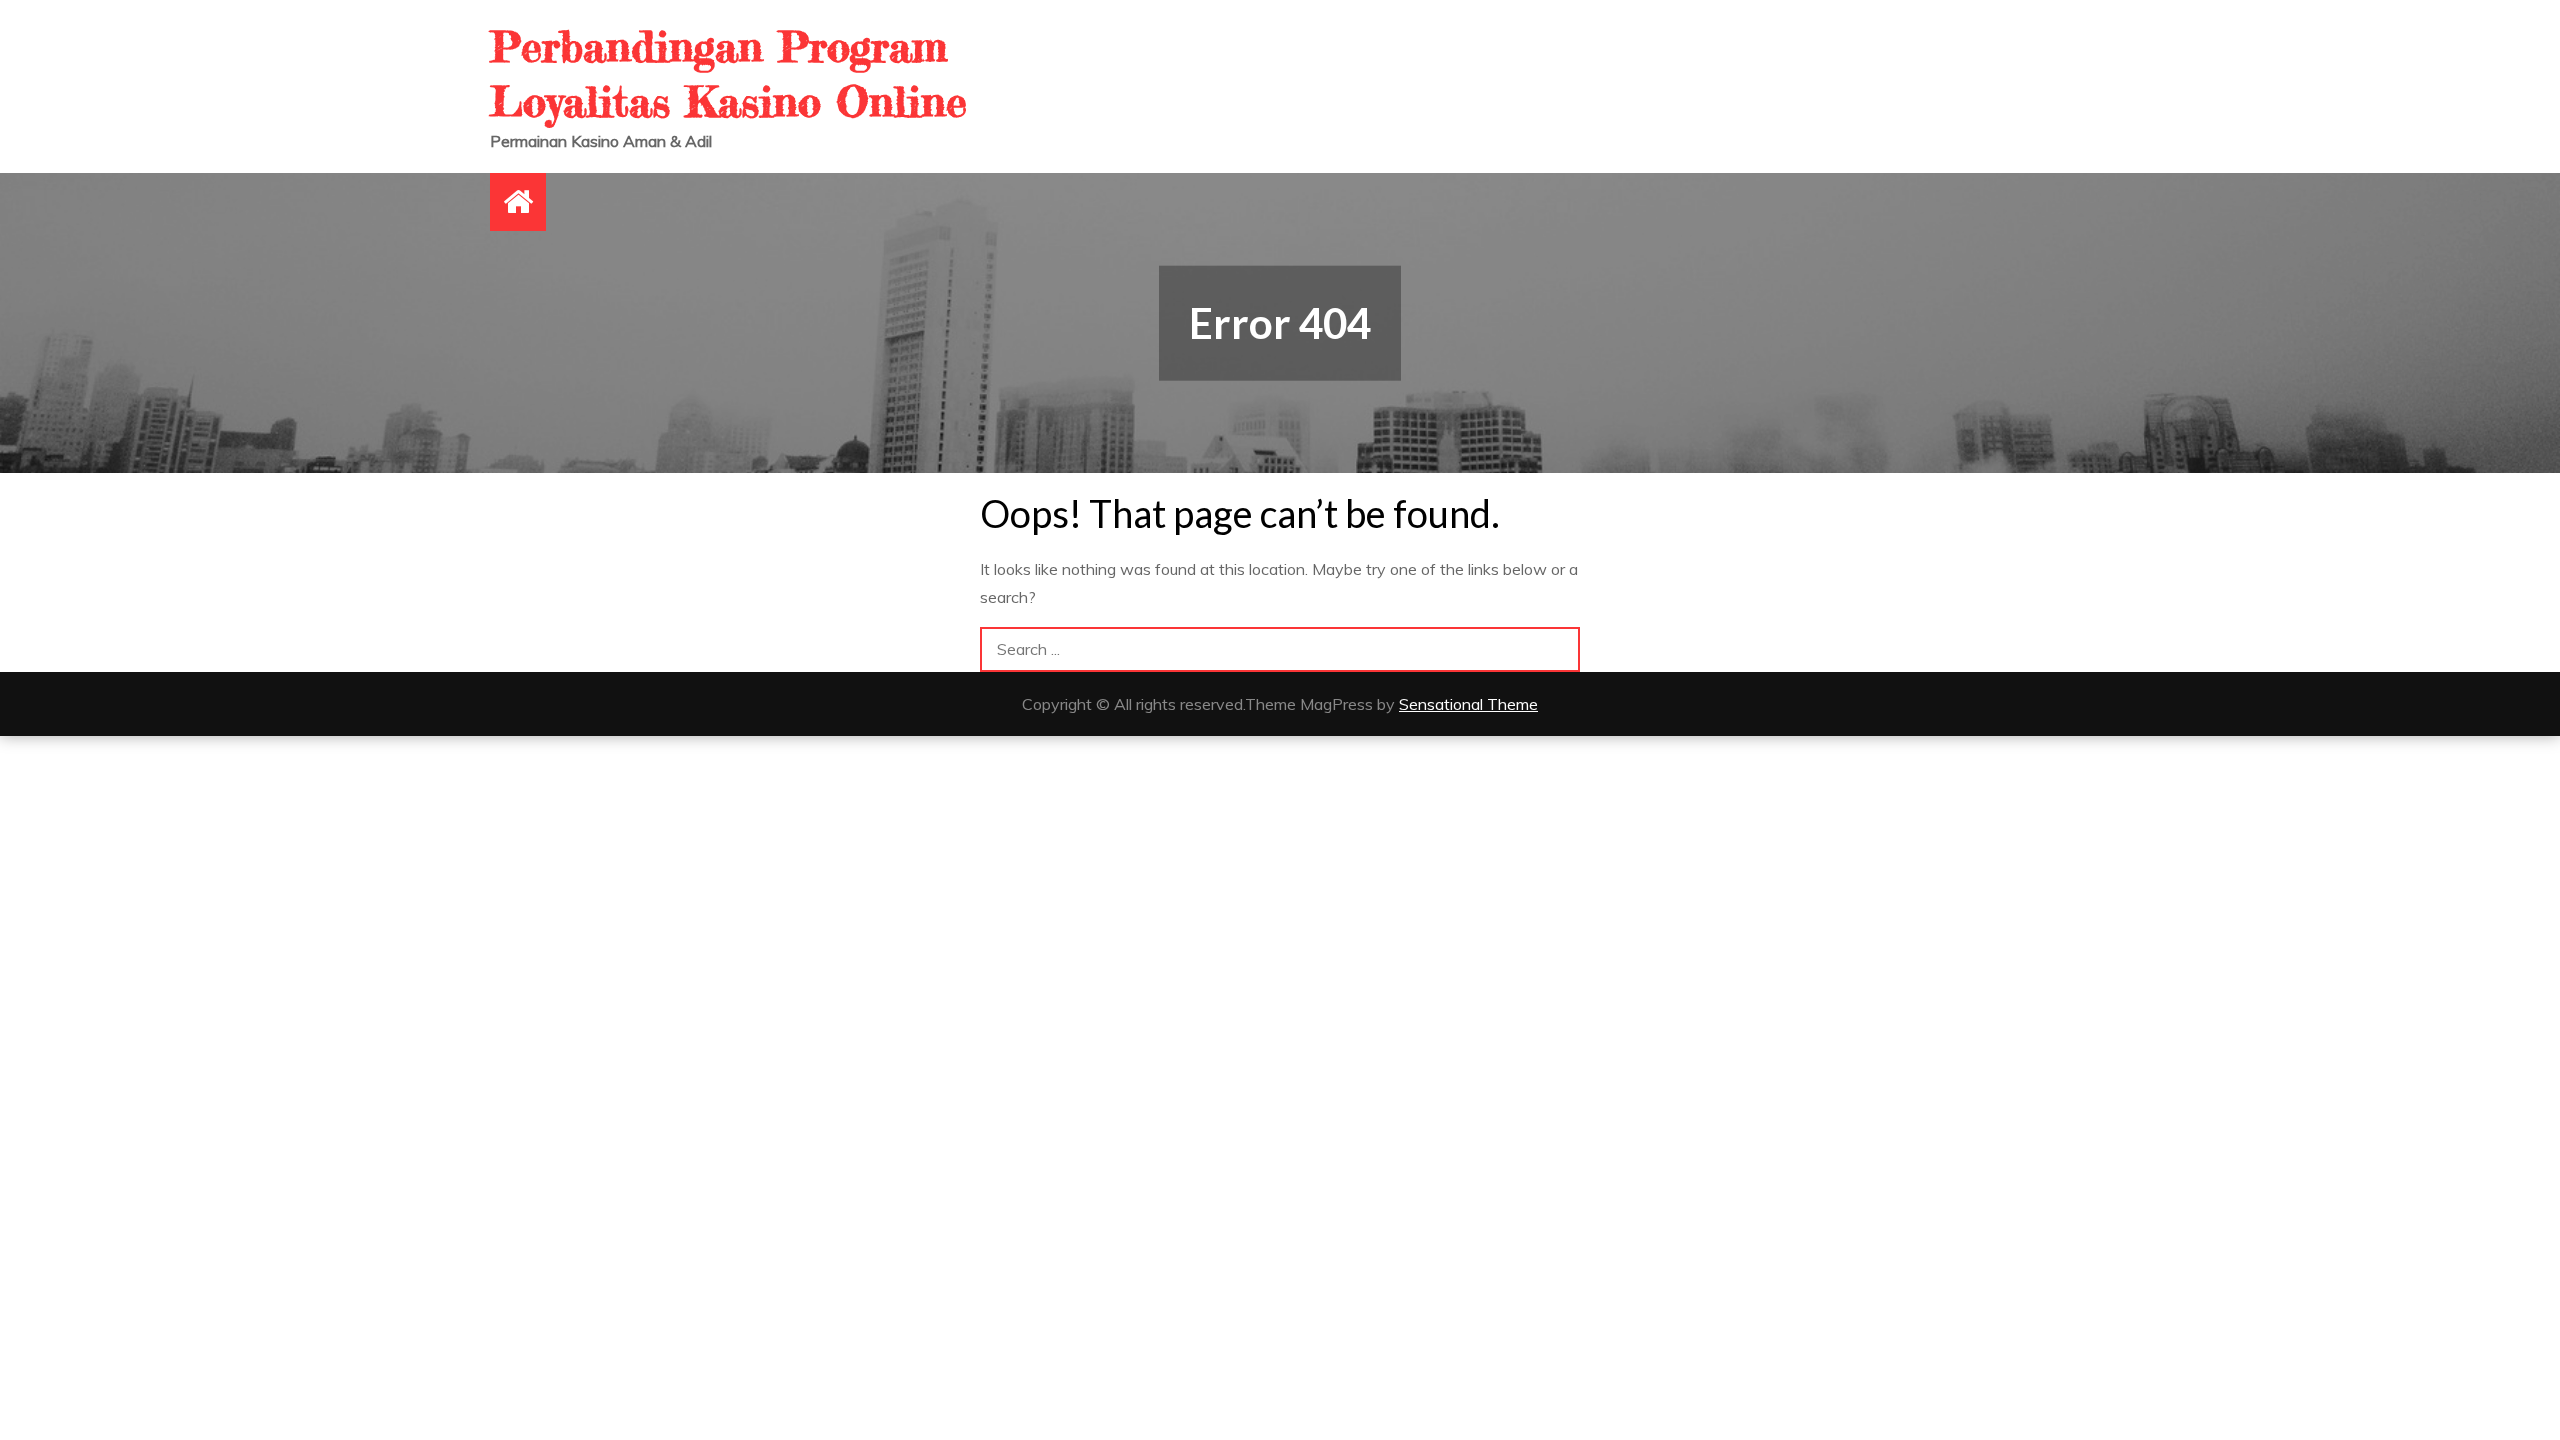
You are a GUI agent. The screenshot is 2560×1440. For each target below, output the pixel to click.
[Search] (1557, 649)
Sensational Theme (1468, 704)
